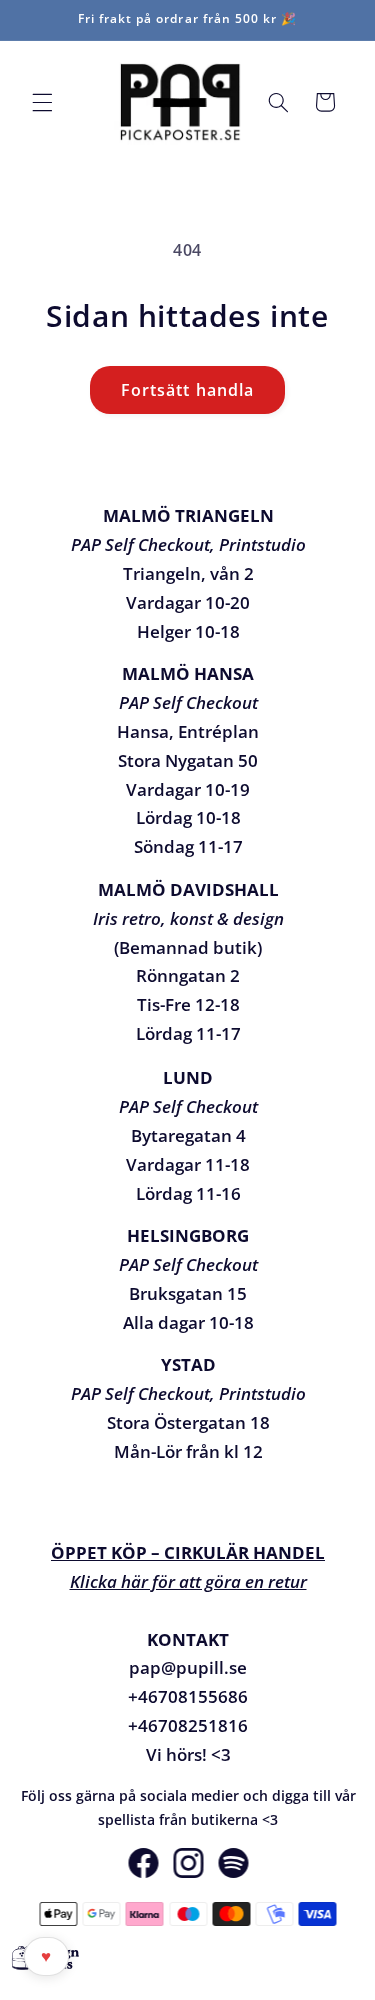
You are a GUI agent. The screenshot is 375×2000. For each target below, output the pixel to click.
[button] (42, 102)
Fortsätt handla (187, 390)
